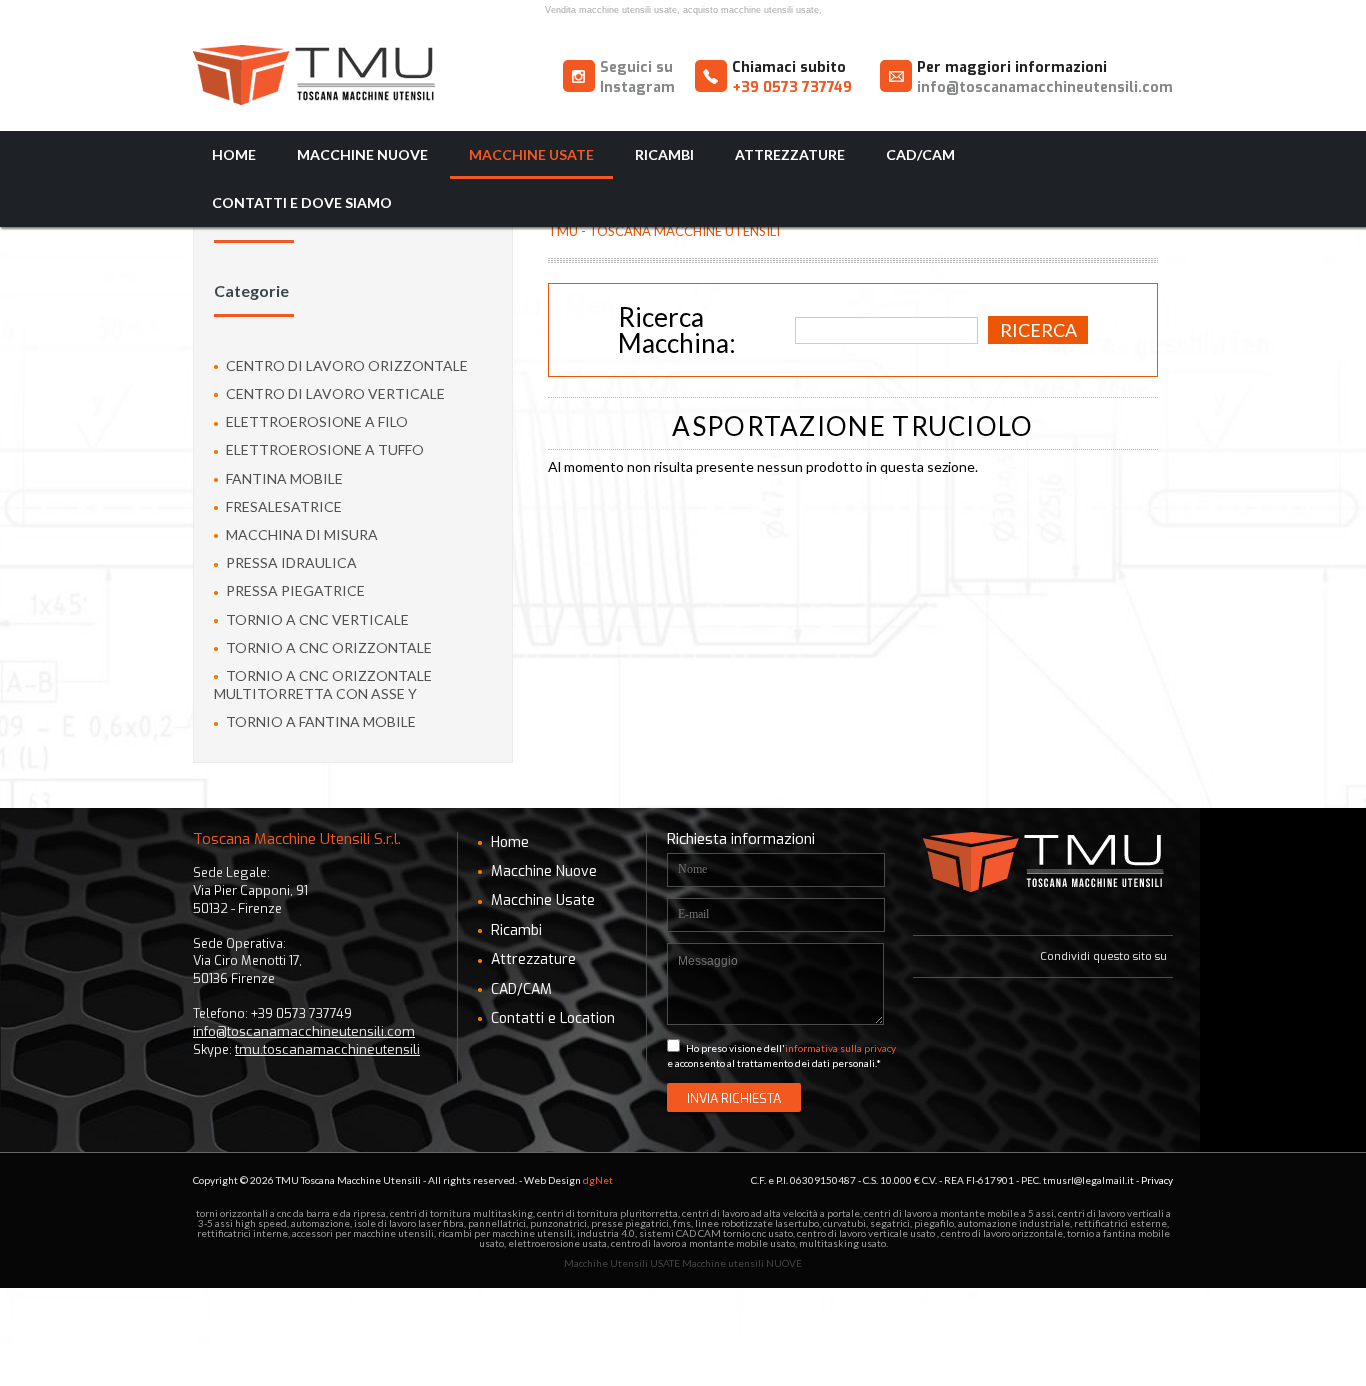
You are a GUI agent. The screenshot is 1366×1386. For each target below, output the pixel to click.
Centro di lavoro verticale (334, 393)
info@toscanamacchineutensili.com (1045, 87)
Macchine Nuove (362, 154)
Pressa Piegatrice (294, 590)
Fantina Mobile (283, 478)
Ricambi (664, 154)
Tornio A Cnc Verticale (316, 619)
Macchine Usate (531, 154)
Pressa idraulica (290, 562)
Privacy (1157, 1180)
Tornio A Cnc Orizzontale (327, 647)
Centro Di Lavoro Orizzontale (345, 365)
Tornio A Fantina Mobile (319, 721)
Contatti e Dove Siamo (302, 202)
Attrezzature (790, 154)
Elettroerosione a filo (315, 421)
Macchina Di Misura (300, 534)
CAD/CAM (920, 154)
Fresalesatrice (282, 506)
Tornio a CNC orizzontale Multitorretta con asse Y (323, 684)
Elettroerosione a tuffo (323, 449)
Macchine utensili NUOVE (742, 1263)
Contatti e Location (551, 1018)
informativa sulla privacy (840, 1048)
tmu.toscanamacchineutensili (327, 1049)
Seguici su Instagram (637, 77)
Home (234, 154)
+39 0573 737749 (792, 87)
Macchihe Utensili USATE (622, 1263)
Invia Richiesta (734, 1098)
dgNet (598, 1180)
